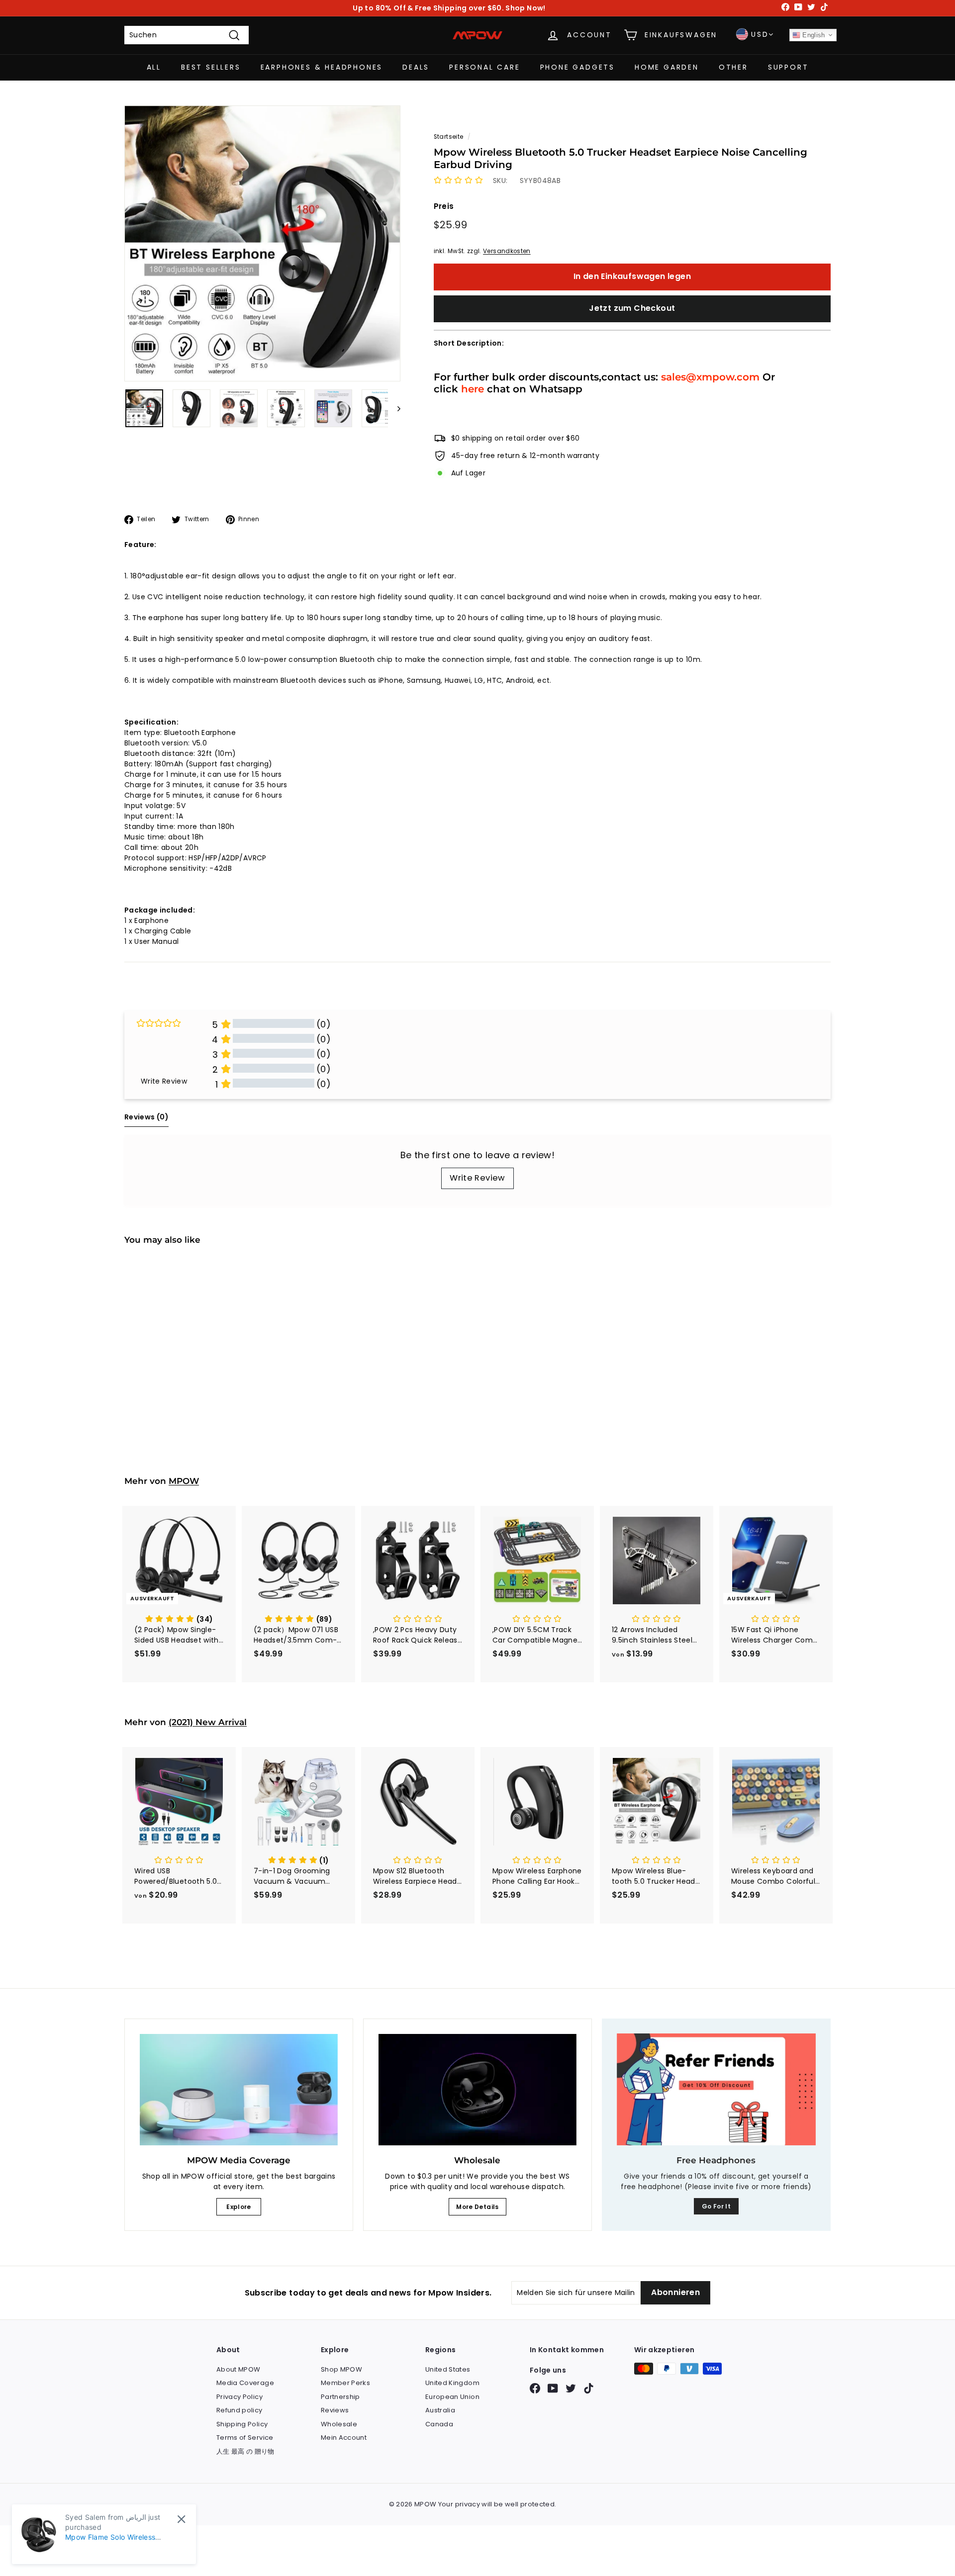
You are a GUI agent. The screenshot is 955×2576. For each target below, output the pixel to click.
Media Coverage (245, 2383)
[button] (458, 181)
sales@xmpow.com (710, 377)
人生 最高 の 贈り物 (245, 2451)
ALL (154, 67)
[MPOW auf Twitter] (571, 2388)
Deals (416, 67)
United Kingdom (452, 2383)
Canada (439, 2424)
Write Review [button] (164, 1081)
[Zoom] (262, 243)
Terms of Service (245, 2438)
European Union (452, 2397)
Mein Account (344, 2438)
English (813, 35)
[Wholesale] (477, 2090)
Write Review (477, 1178)
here (473, 389)
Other (733, 67)
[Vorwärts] (394, 408)
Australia (440, 2410)
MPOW (184, 1481)
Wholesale (339, 2424)
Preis (444, 206)
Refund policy (239, 2410)
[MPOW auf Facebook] (535, 2388)
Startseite (449, 137)
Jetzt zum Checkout (632, 308)
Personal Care (484, 67)
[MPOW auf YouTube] (553, 2388)
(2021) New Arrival (208, 1722)
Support (788, 67)
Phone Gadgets (577, 67)
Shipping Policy (242, 2424)
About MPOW (239, 2369)
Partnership (340, 2397)
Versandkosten (507, 251)
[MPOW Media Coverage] (239, 2090)
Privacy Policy (239, 2397)
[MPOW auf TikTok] (589, 2388)
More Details (477, 2207)
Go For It (716, 2206)
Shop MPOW (341, 2369)
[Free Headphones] (716, 2089)
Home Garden (667, 67)
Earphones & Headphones (322, 67)
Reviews (335, 2410)
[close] (181, 2519)
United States (448, 2369)
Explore (239, 2207)
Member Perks (345, 2383)
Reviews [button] (146, 1117)
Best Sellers (211, 67)
